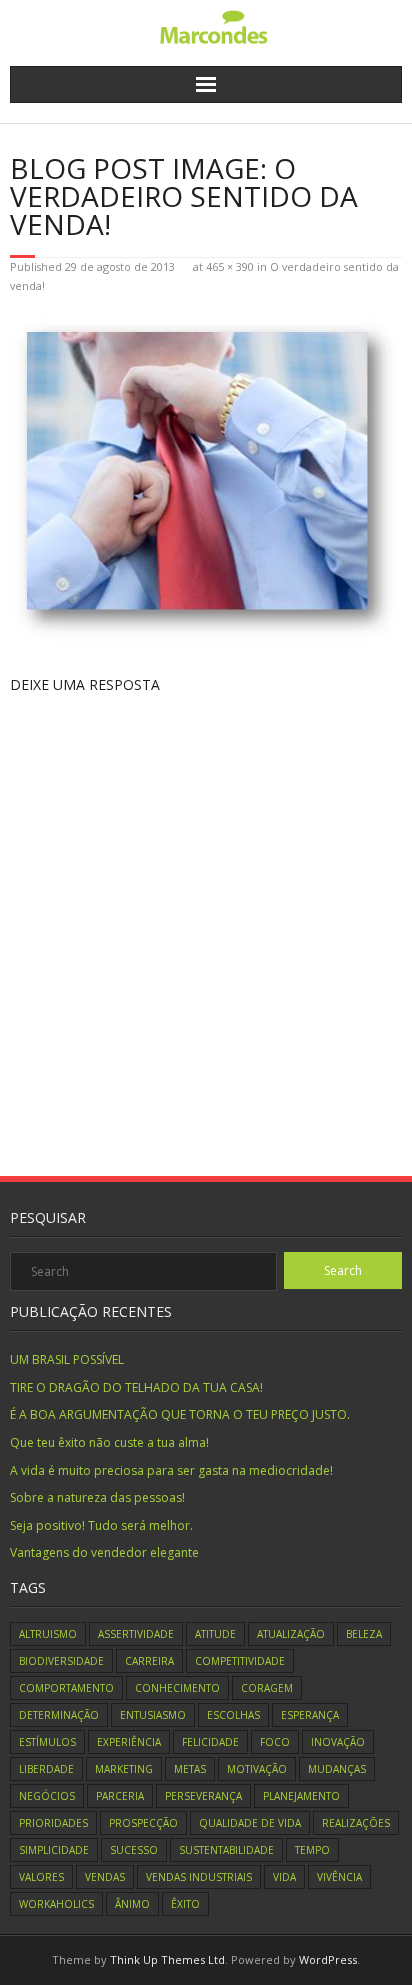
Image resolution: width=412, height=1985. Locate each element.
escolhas (233, 1715)
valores (41, 1877)
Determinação (59, 1715)
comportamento (66, 1688)
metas (190, 1769)
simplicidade (54, 1850)
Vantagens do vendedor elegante (104, 1552)
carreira (149, 1661)
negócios (47, 1796)
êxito (185, 1904)
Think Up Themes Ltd (167, 1959)
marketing (124, 1769)
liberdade (46, 1769)
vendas (105, 1877)
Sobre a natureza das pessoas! (97, 1497)
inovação (338, 1742)
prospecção (143, 1823)
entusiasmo (153, 1715)
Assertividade (136, 1634)
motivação (257, 1769)
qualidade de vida (250, 1823)
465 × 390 (230, 266)
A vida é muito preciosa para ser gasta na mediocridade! (171, 1470)
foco (275, 1742)
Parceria (120, 1796)
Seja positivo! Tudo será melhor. (101, 1525)
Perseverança (203, 1796)
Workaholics (56, 1904)
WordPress (328, 1959)
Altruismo (48, 1634)
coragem (267, 1688)
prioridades (53, 1823)
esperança (310, 1715)
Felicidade (210, 1742)
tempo (312, 1850)
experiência (129, 1742)
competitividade (240, 1661)
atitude (215, 1634)
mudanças (337, 1769)
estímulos (47, 1742)
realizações (356, 1823)
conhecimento (177, 1688)
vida (284, 1877)
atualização (291, 1634)
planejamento (301, 1796)
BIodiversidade (61, 1661)
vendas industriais (199, 1877)
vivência (339, 1877)
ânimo (132, 1904)
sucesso (134, 1850)
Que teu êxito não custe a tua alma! (109, 1442)
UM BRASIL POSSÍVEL (67, 1359)
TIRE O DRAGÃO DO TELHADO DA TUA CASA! (136, 1387)
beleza (364, 1634)
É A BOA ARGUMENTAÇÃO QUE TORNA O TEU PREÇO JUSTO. (180, 1414)
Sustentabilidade (226, 1850)
